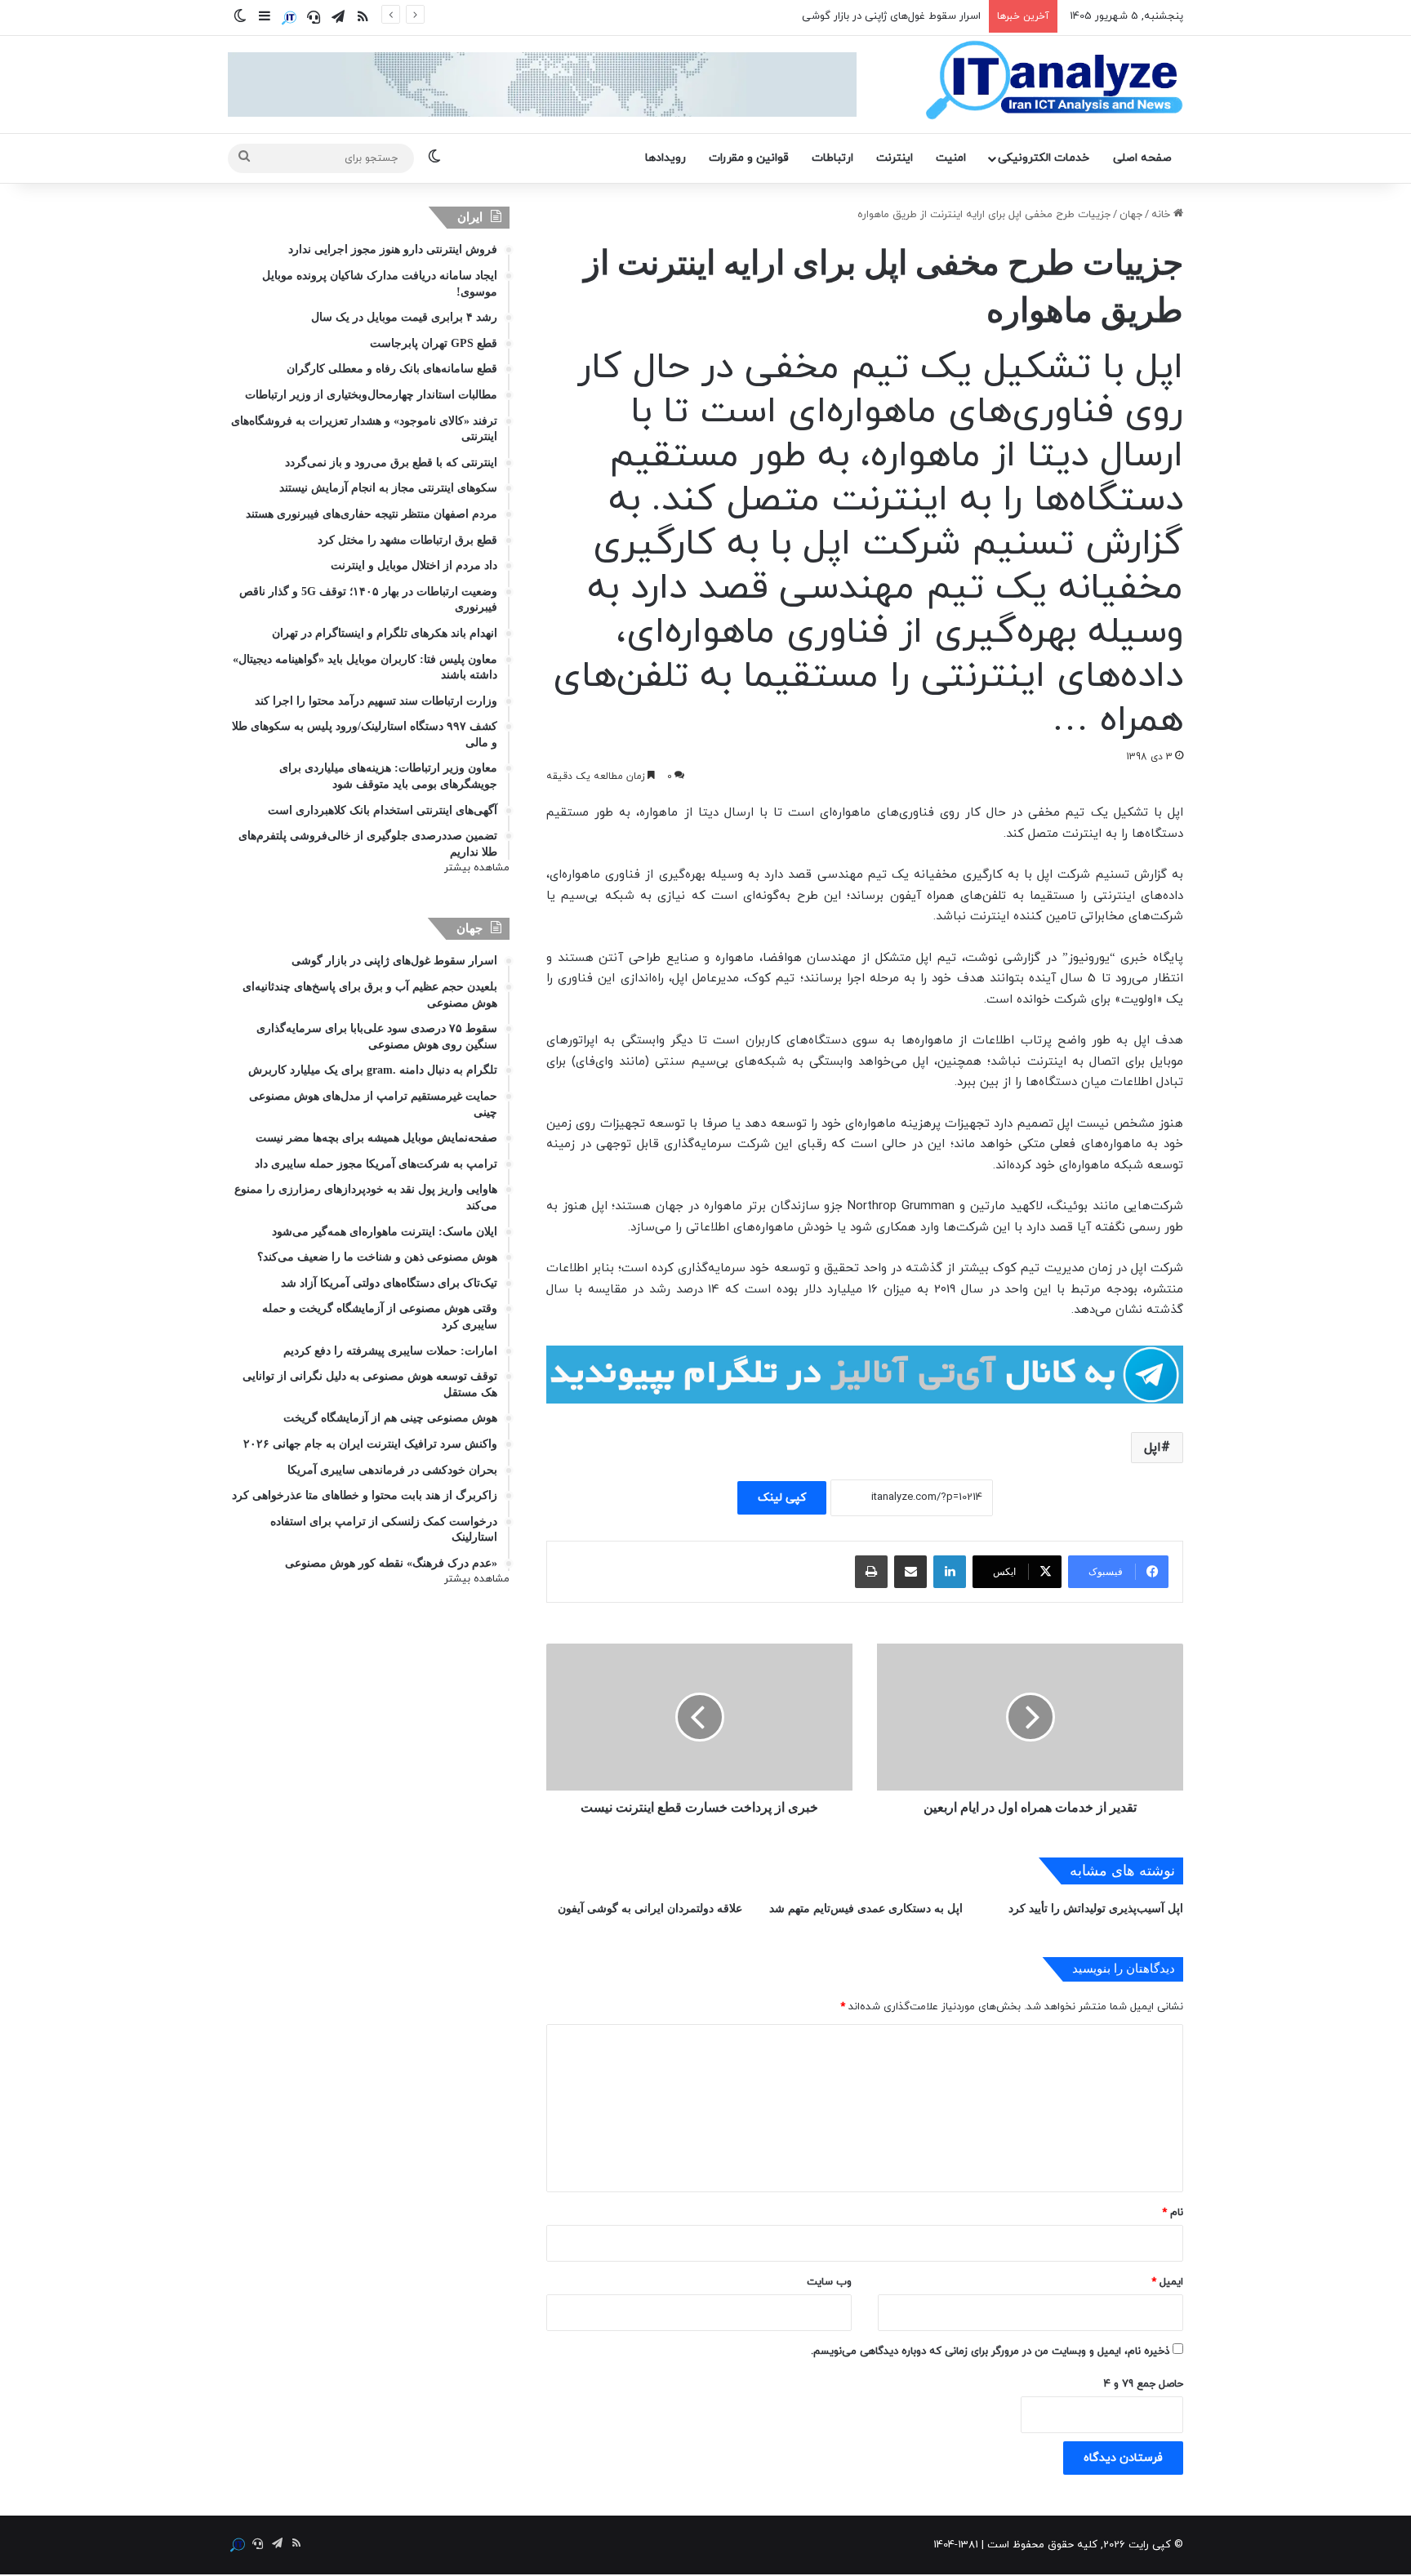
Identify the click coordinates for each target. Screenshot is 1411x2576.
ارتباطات (832, 158)
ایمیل (1167, 2282)
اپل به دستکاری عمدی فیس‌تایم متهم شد (866, 1909)
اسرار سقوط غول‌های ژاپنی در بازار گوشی (891, 16)
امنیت (951, 158)
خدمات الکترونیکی (1044, 158)
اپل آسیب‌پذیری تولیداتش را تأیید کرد (1096, 1909)
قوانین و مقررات (749, 158)
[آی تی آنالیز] (1054, 81)
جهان (1131, 215)
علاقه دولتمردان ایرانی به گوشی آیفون (650, 1909)
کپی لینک (782, 1498)
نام (1173, 2213)
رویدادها (665, 158)
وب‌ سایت (829, 2282)
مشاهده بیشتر (477, 868)
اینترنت (895, 158)
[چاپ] (871, 1572)
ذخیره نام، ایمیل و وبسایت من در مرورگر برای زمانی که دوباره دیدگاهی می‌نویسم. (990, 2351)
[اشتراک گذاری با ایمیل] (910, 1572)
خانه (1162, 215)
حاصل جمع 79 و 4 (1144, 2384)
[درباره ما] (289, 18)
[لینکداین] (950, 1572)
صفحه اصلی (1142, 158)
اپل (1153, 1448)
